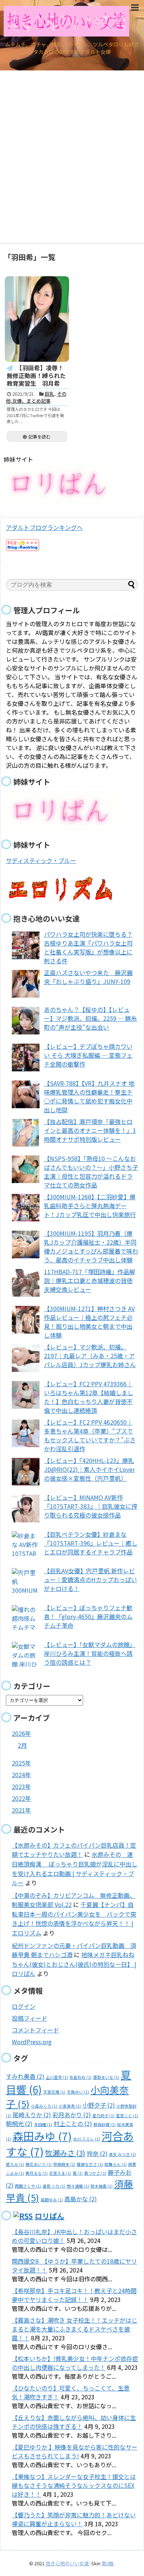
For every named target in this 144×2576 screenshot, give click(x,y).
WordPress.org (32, 2042)
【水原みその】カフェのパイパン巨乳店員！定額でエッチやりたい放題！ (74, 1850)
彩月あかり (72, 2115)
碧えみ (15, 2164)
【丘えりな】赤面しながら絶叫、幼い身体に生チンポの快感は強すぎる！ (74, 2422)
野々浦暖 (78, 2186)
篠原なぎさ (90, 2164)
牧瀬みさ (65, 2153)
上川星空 (57, 2077)
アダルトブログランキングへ (44, 527)
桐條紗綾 (104, 2124)
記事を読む (40, 436)
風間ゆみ (52, 2200)
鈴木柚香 (102, 2186)
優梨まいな (106, 2077)
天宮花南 (54, 2092)
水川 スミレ (87, 2139)
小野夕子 (99, 2105)
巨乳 (49, 394)
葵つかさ (95, 2173)
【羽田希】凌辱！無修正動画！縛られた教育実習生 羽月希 (36, 375)
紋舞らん (116, 2164)
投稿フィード (30, 2018)
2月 (22, 1745)
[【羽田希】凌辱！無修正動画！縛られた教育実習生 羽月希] (37, 319)
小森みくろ (44, 2106)
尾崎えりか (32, 2115)
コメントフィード (35, 2030)
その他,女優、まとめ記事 (36, 397)
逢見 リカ (54, 2186)
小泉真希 (70, 2106)
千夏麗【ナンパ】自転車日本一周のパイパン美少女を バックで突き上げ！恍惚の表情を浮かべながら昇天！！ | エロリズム (74, 1919)
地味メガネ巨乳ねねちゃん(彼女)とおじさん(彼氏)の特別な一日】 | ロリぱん (74, 1964)
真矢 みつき (122, 2154)
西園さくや (28, 2186)
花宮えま (60, 2173)
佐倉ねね (80, 2077)
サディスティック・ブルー (41, 860)
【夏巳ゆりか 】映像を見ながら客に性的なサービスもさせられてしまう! (75, 2451)
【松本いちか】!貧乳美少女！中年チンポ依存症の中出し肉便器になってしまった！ (75, 2363)
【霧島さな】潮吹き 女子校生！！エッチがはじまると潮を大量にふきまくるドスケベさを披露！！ (75, 2329)
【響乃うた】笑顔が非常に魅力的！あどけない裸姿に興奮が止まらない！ (74, 2519)
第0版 (108, 2563)
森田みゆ (42, 2136)
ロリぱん (49, 2216)
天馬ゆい (78, 2092)
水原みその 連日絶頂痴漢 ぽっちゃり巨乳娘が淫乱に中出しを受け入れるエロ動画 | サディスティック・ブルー (75, 1868)
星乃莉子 (103, 2116)
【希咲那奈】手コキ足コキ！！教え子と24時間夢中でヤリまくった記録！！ (74, 2295)
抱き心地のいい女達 (67, 2563)
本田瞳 (43, 2124)
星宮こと (127, 2116)
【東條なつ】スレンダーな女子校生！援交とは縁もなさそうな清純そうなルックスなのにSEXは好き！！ (74, 2485)
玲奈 (97, 2153)
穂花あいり (39, 2164)
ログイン (24, 2006)
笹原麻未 (64, 2164)
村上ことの (73, 2123)
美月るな (37, 2173)
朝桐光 (19, 2123)
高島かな (80, 2199)
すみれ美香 (25, 2076)
